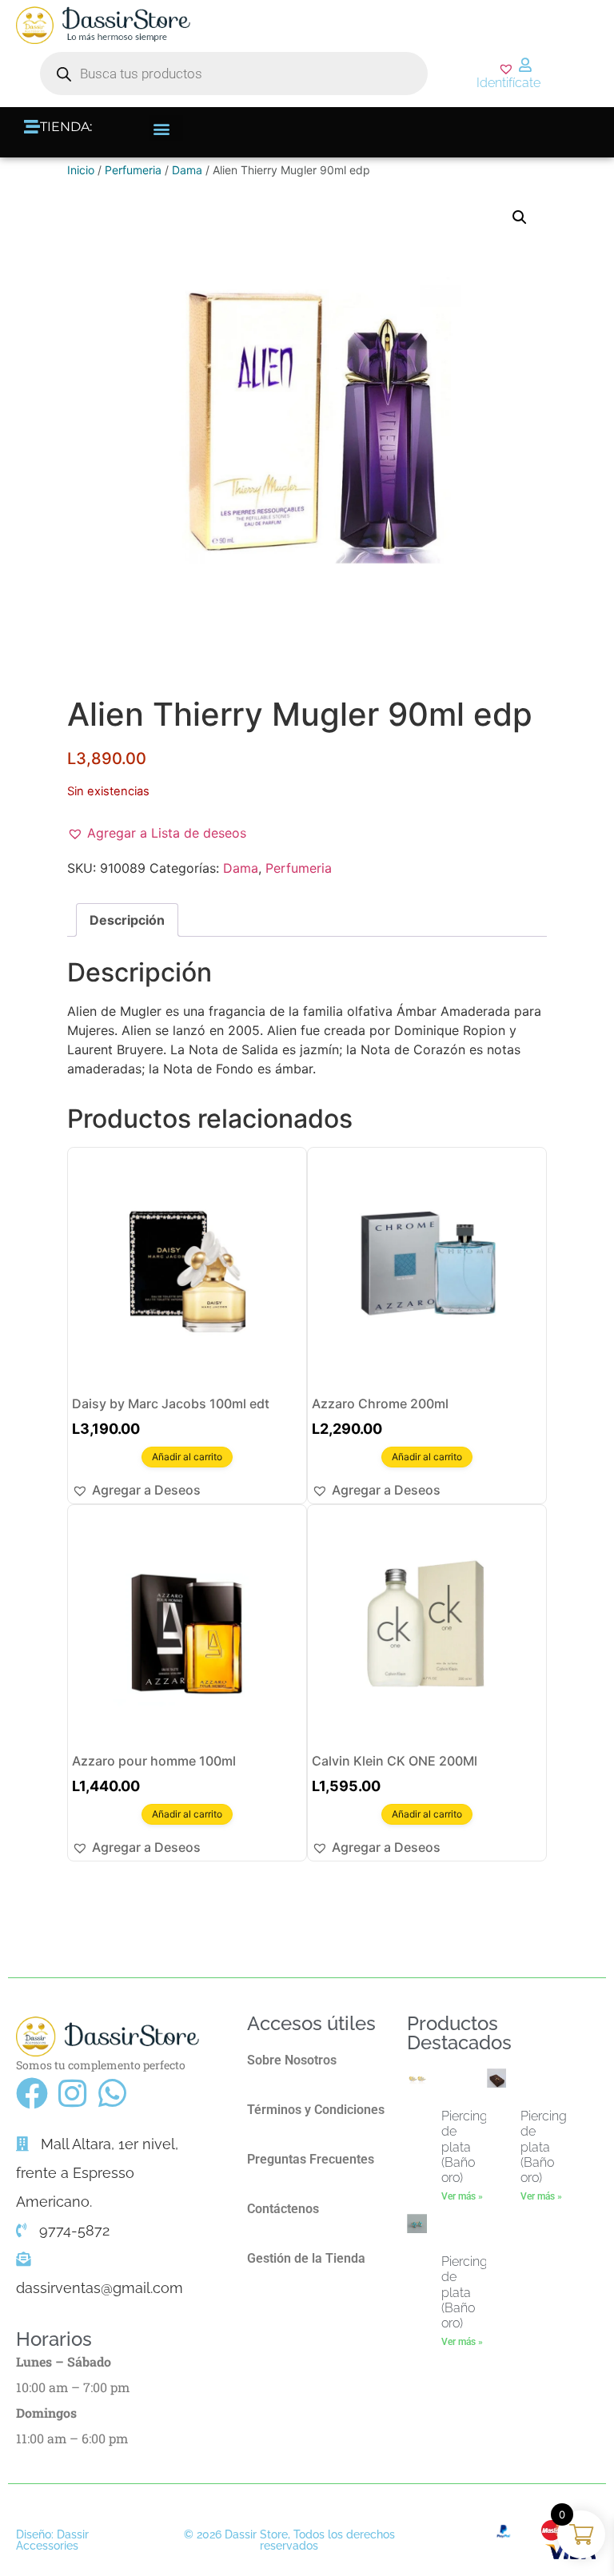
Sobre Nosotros (292, 2060)
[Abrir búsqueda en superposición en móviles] (234, 74)
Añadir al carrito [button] (187, 1457)
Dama (187, 170)
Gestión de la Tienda (306, 2258)
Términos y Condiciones (316, 2110)
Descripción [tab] (127, 920)
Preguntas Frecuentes (311, 2159)
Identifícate (508, 83)
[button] (166, 128)
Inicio (81, 170)
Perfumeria (133, 170)
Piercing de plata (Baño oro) (464, 2147)
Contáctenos (283, 2209)
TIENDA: (66, 127)
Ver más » (462, 2196)
